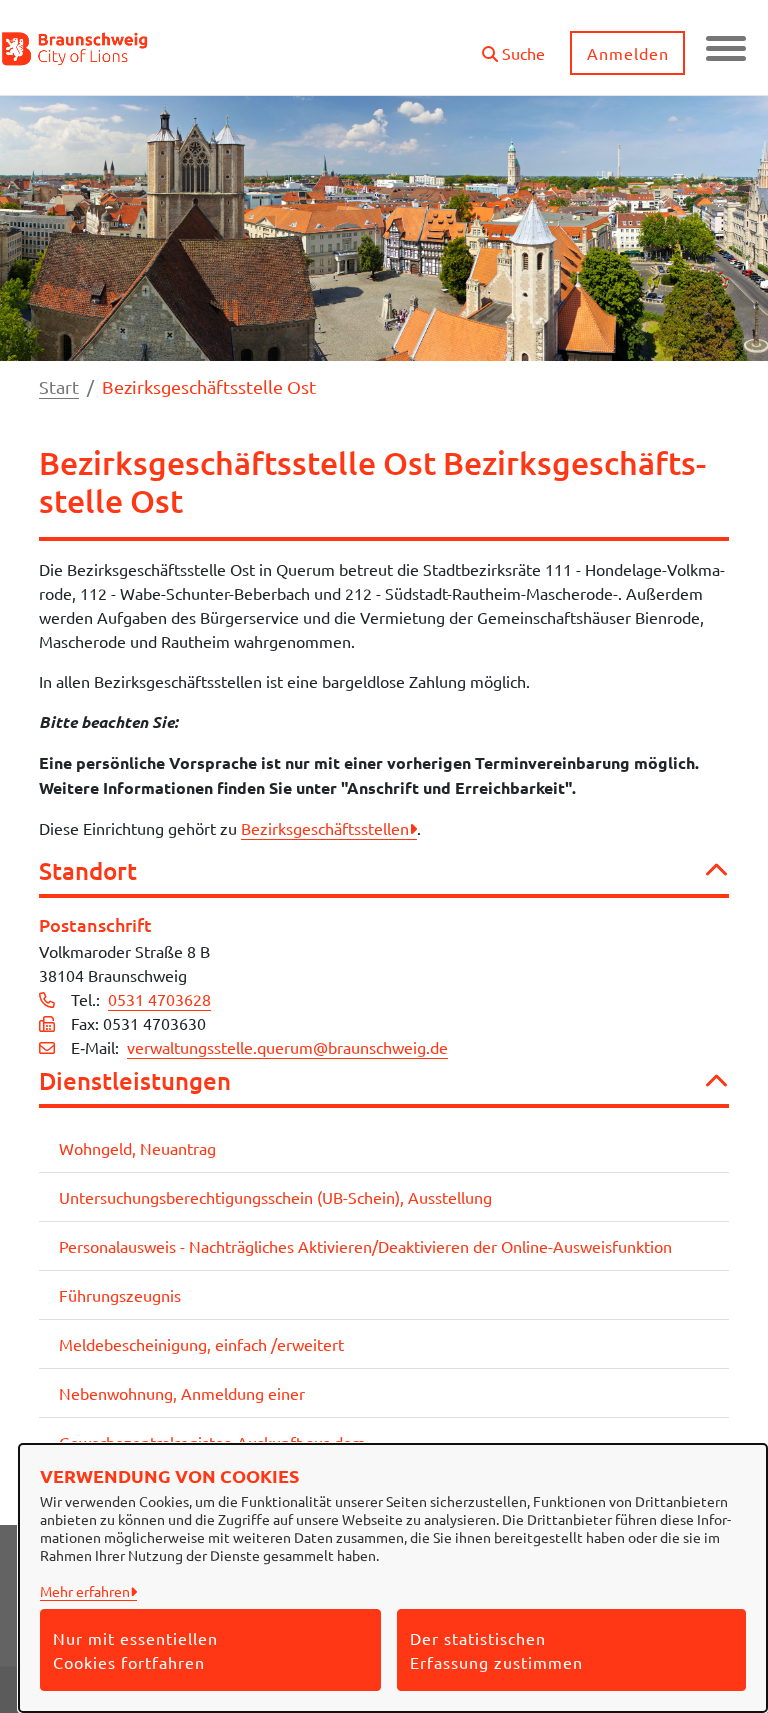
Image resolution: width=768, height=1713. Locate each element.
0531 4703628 (159, 999)
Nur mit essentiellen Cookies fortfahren (135, 1650)
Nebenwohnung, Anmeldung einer (182, 1393)
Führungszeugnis (120, 1295)
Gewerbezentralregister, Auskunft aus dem (212, 1442)
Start (59, 386)
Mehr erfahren (85, 1591)
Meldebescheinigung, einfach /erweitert (201, 1344)
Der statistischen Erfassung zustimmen (496, 1650)
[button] (513, 45)
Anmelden (628, 53)
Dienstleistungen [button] (135, 1081)
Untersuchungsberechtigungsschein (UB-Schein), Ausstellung (275, 1197)
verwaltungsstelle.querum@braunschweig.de (287, 1047)
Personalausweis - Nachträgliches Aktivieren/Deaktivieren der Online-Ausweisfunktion (365, 1246)
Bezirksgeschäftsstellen (325, 828)
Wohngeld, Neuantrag (137, 1148)
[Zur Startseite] (75, 48)
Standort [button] (88, 871)
